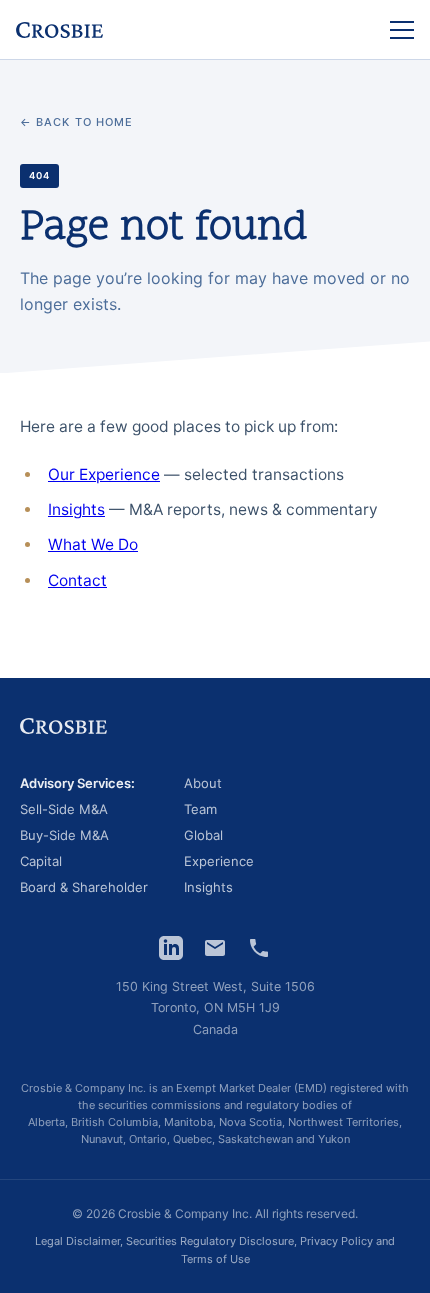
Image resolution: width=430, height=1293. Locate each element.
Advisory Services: (77, 784)
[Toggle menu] (402, 30)
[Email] (215, 948)
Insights (76, 509)
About (203, 784)
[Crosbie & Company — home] (59, 30)
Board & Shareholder (84, 888)
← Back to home (76, 122)
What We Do (93, 544)
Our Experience (104, 474)
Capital (41, 862)
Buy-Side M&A (64, 836)
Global (203, 836)
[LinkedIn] (171, 948)
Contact (77, 580)
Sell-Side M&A (64, 810)
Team (200, 810)
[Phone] (259, 948)
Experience (219, 862)
